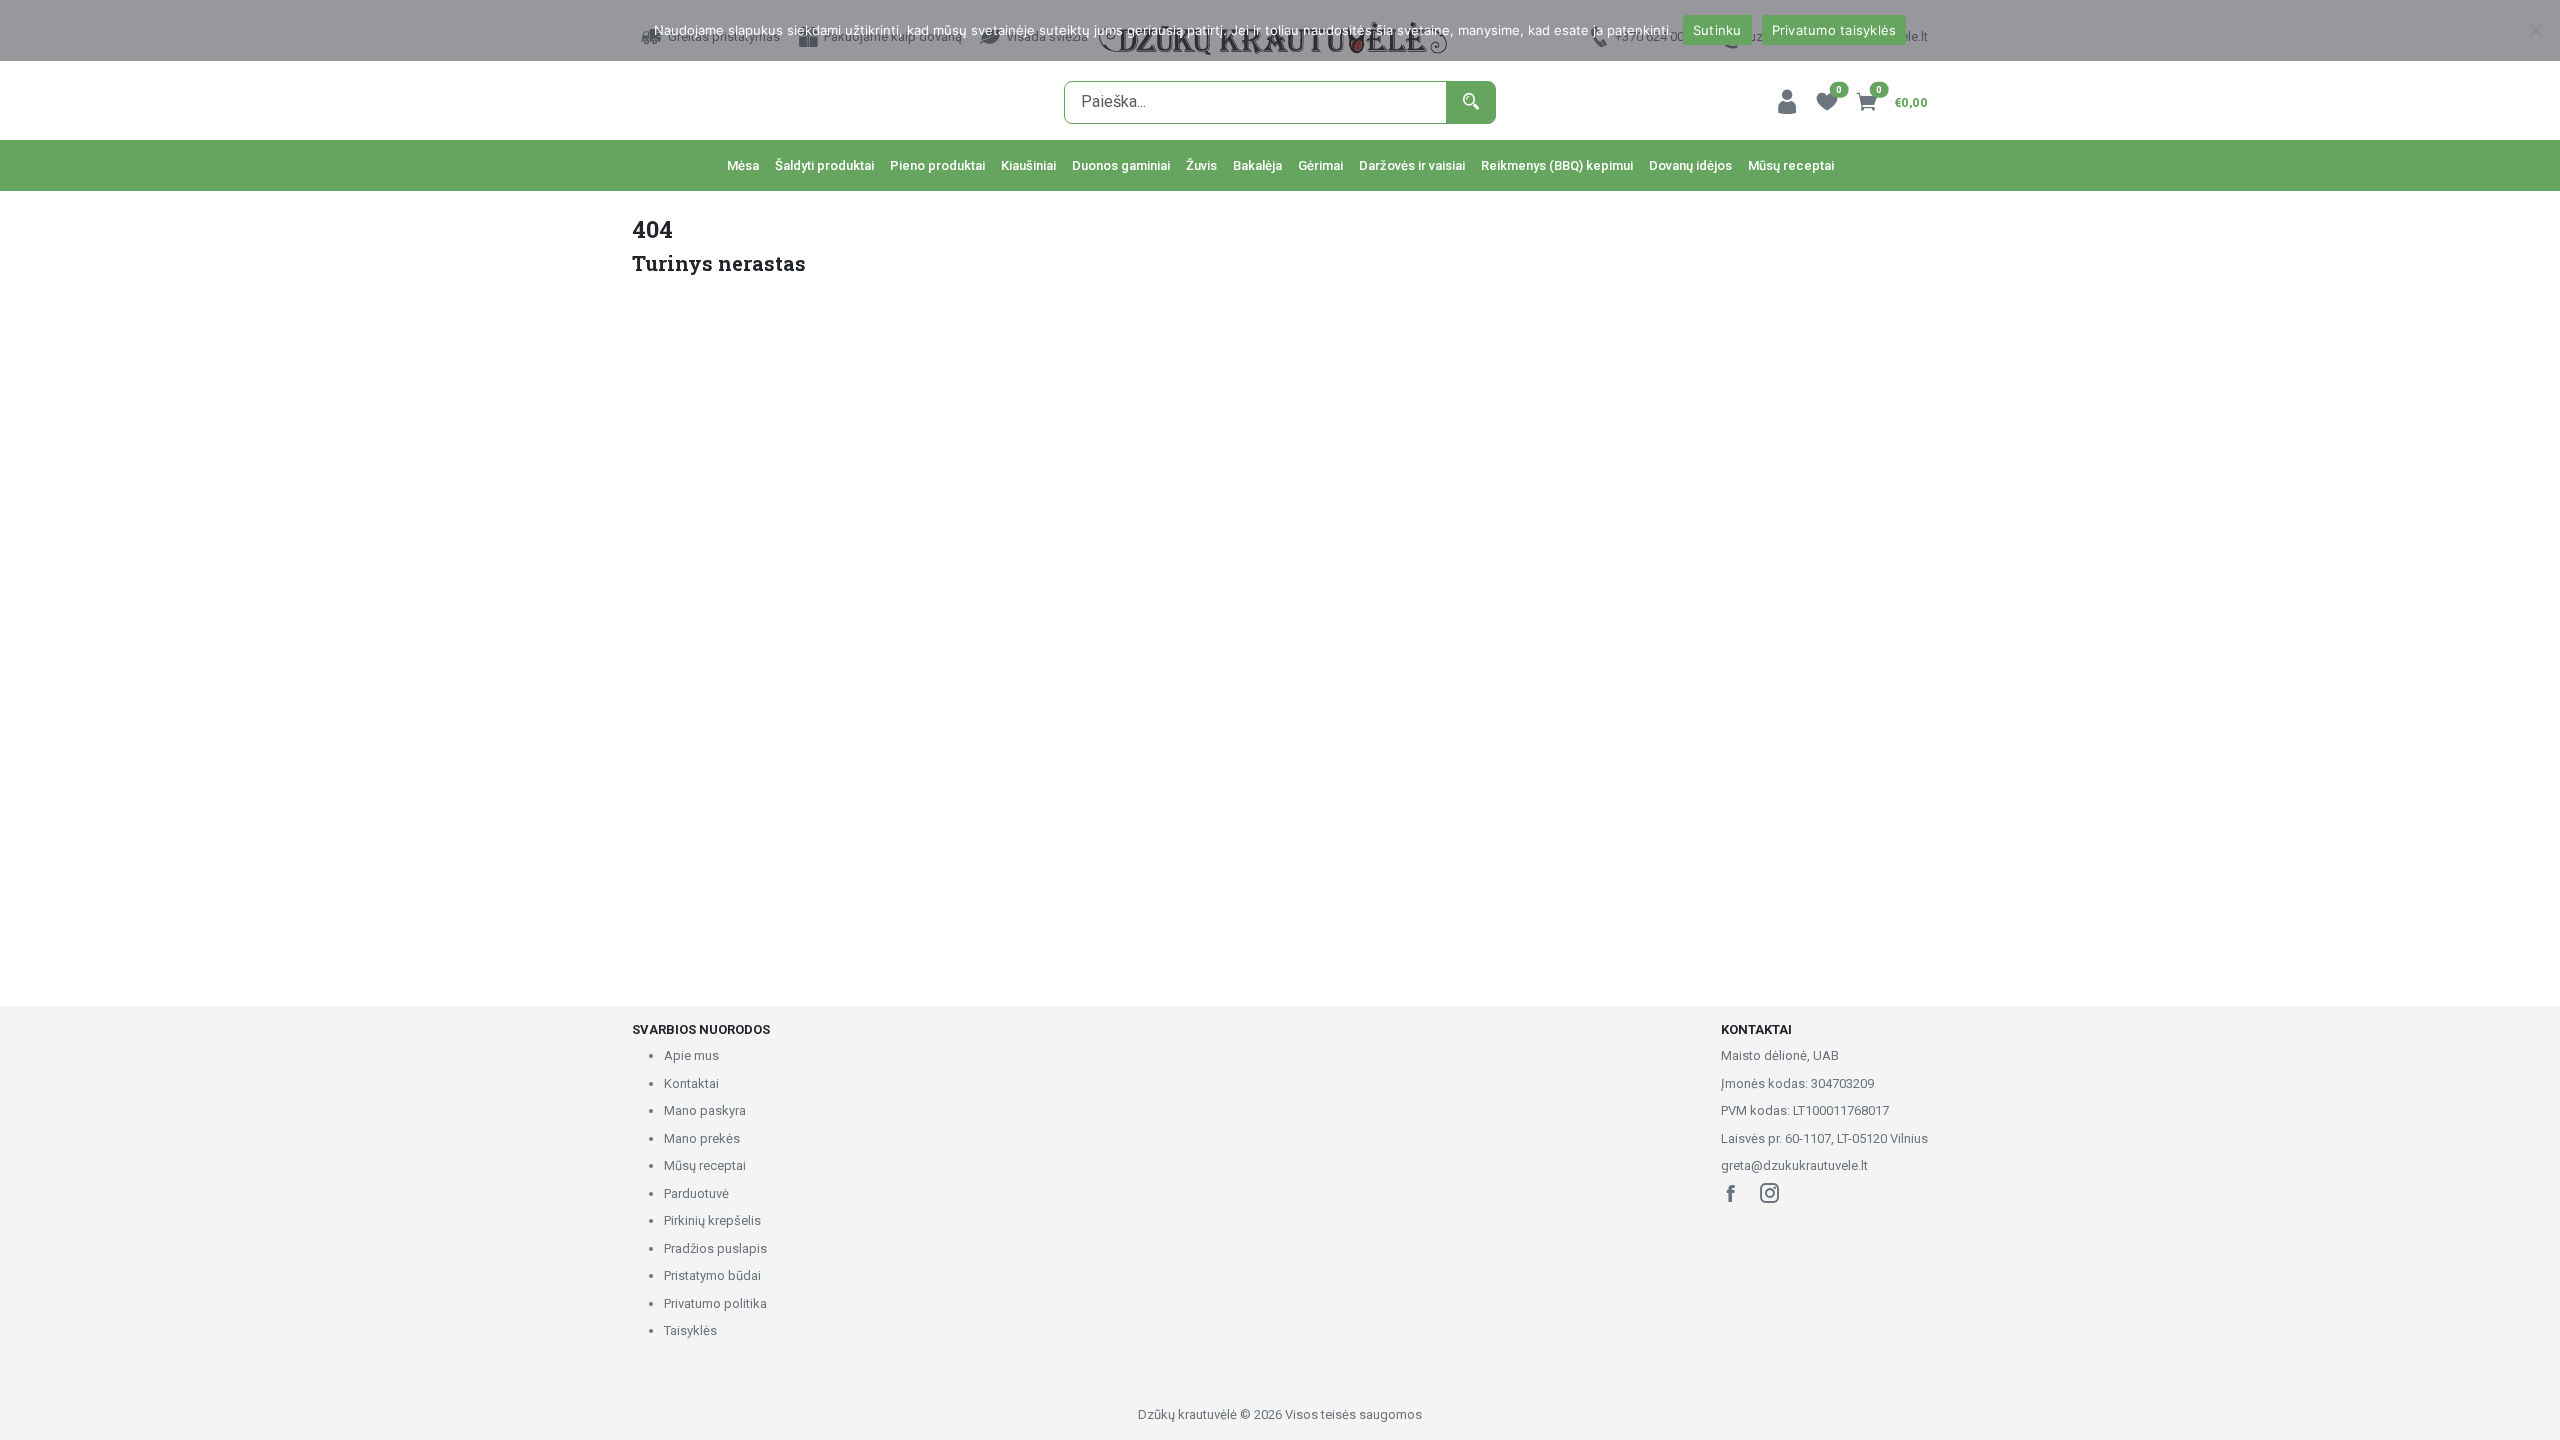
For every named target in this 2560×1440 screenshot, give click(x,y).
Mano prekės (702, 1138)
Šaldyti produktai (824, 165)
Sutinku (1717, 30)
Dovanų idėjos (1690, 165)
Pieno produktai (937, 165)
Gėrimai (1320, 165)
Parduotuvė (696, 1193)
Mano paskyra (705, 1110)
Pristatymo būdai (712, 1275)
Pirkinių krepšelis (712, 1220)
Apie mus (691, 1055)
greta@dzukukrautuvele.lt (1794, 1165)
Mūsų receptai (1791, 165)
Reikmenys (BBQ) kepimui (1557, 165)
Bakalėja (1257, 165)
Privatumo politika (715, 1303)
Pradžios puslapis (715, 1248)
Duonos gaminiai (1121, 165)
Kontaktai (691, 1083)
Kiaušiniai (1028, 165)
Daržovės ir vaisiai (1412, 165)
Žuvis (1201, 165)
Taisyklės (690, 1330)
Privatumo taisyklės (1834, 30)
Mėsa (743, 165)
